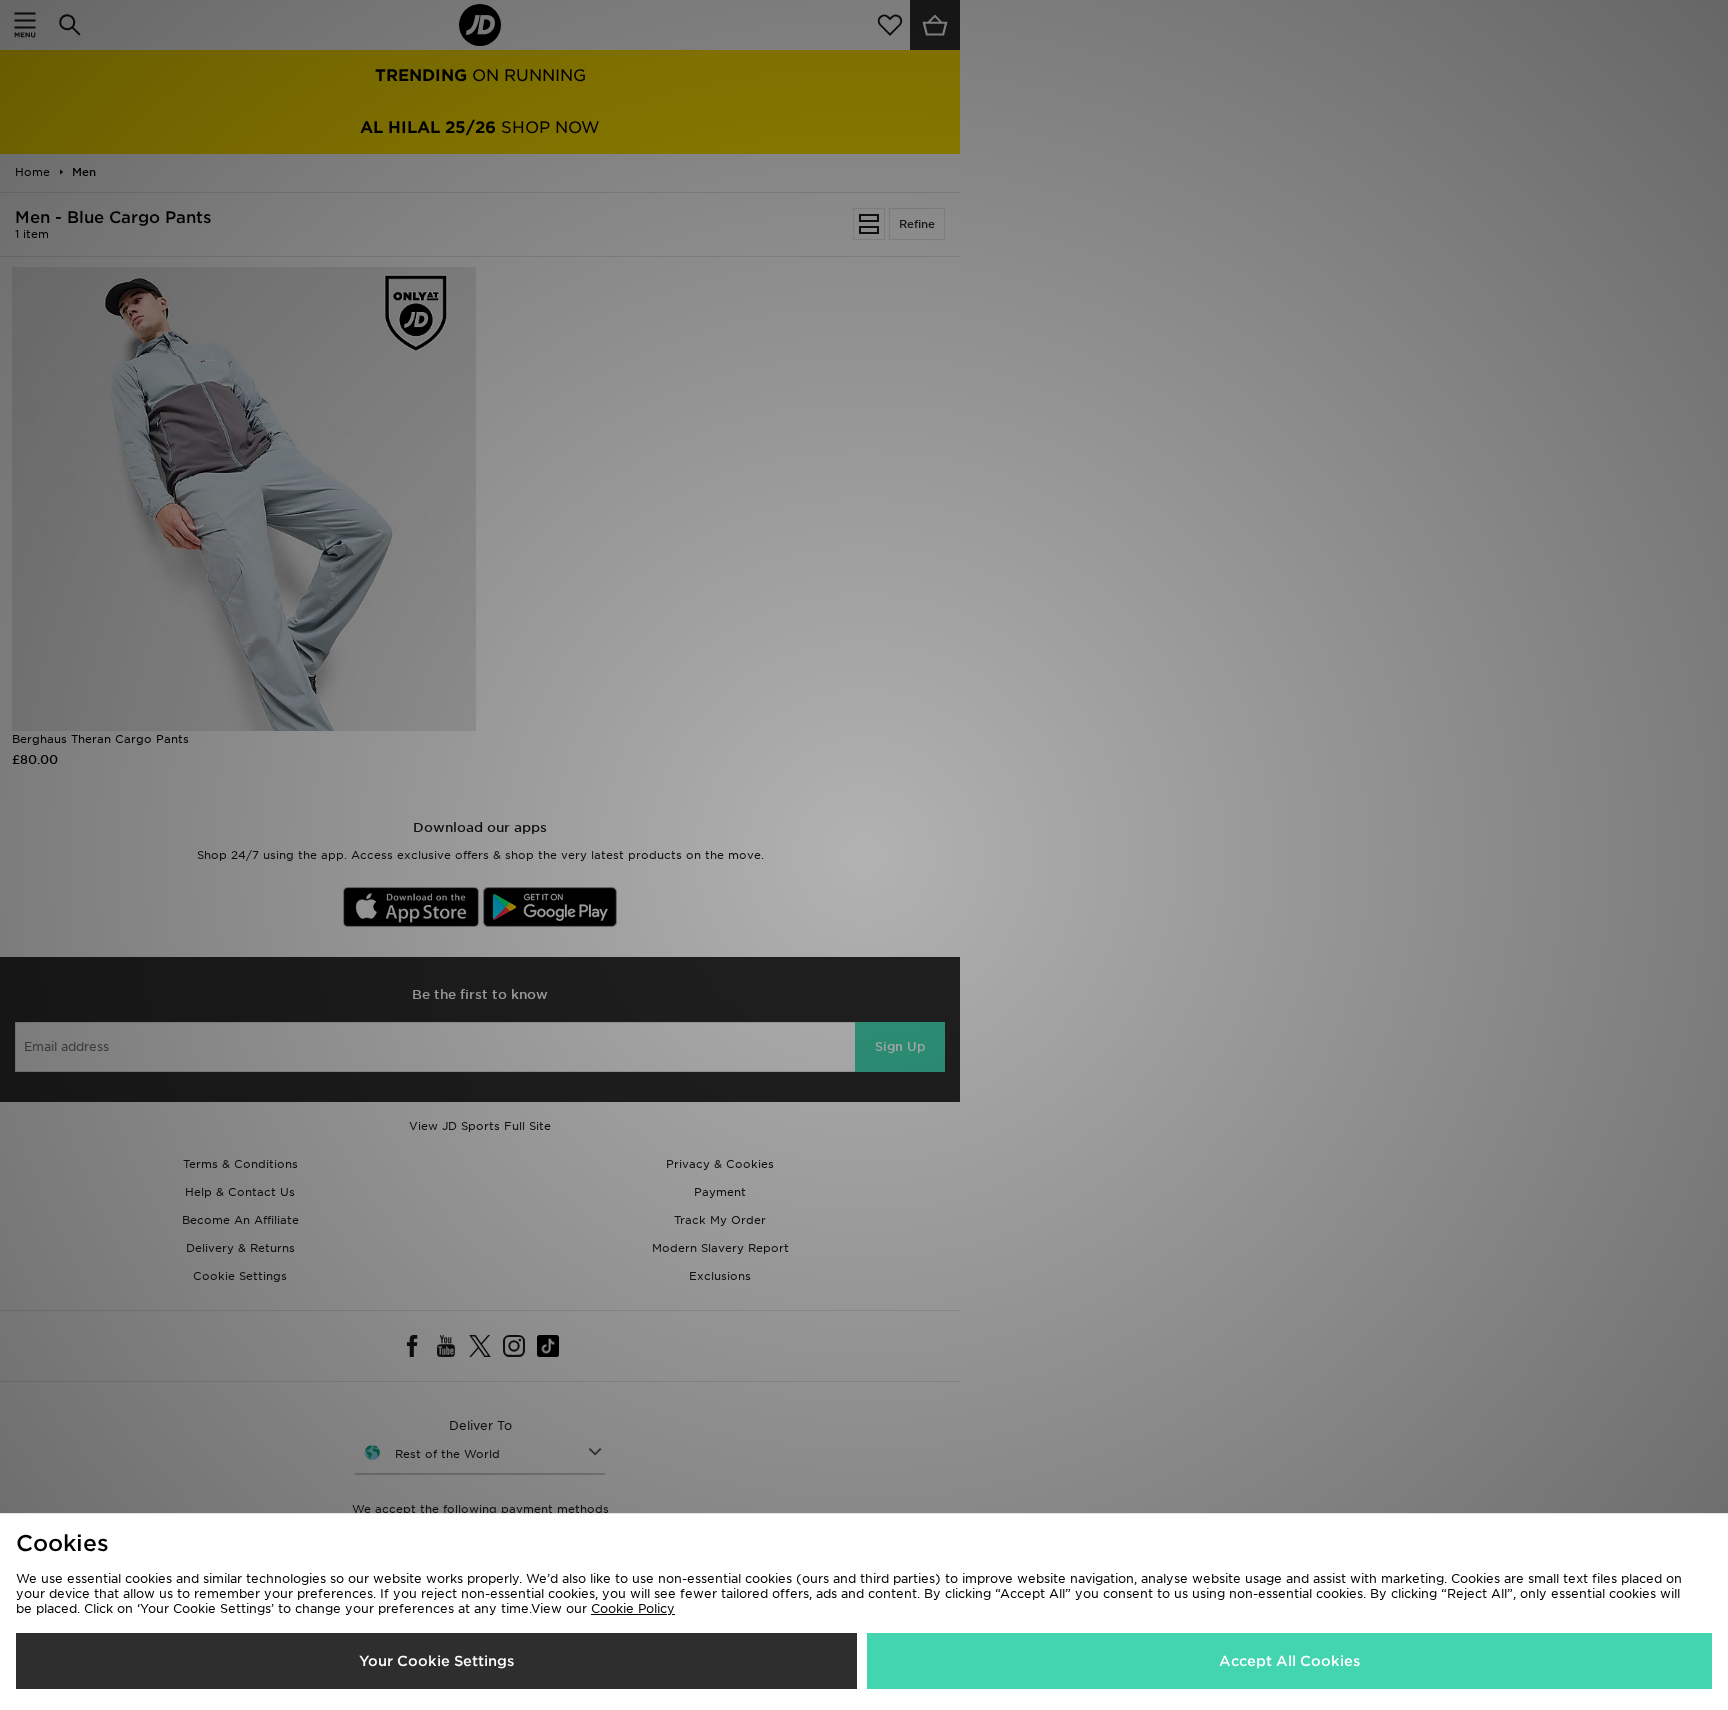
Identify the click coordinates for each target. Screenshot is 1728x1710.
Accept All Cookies (1289, 1661)
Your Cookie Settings (436, 1661)
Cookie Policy (633, 1608)
